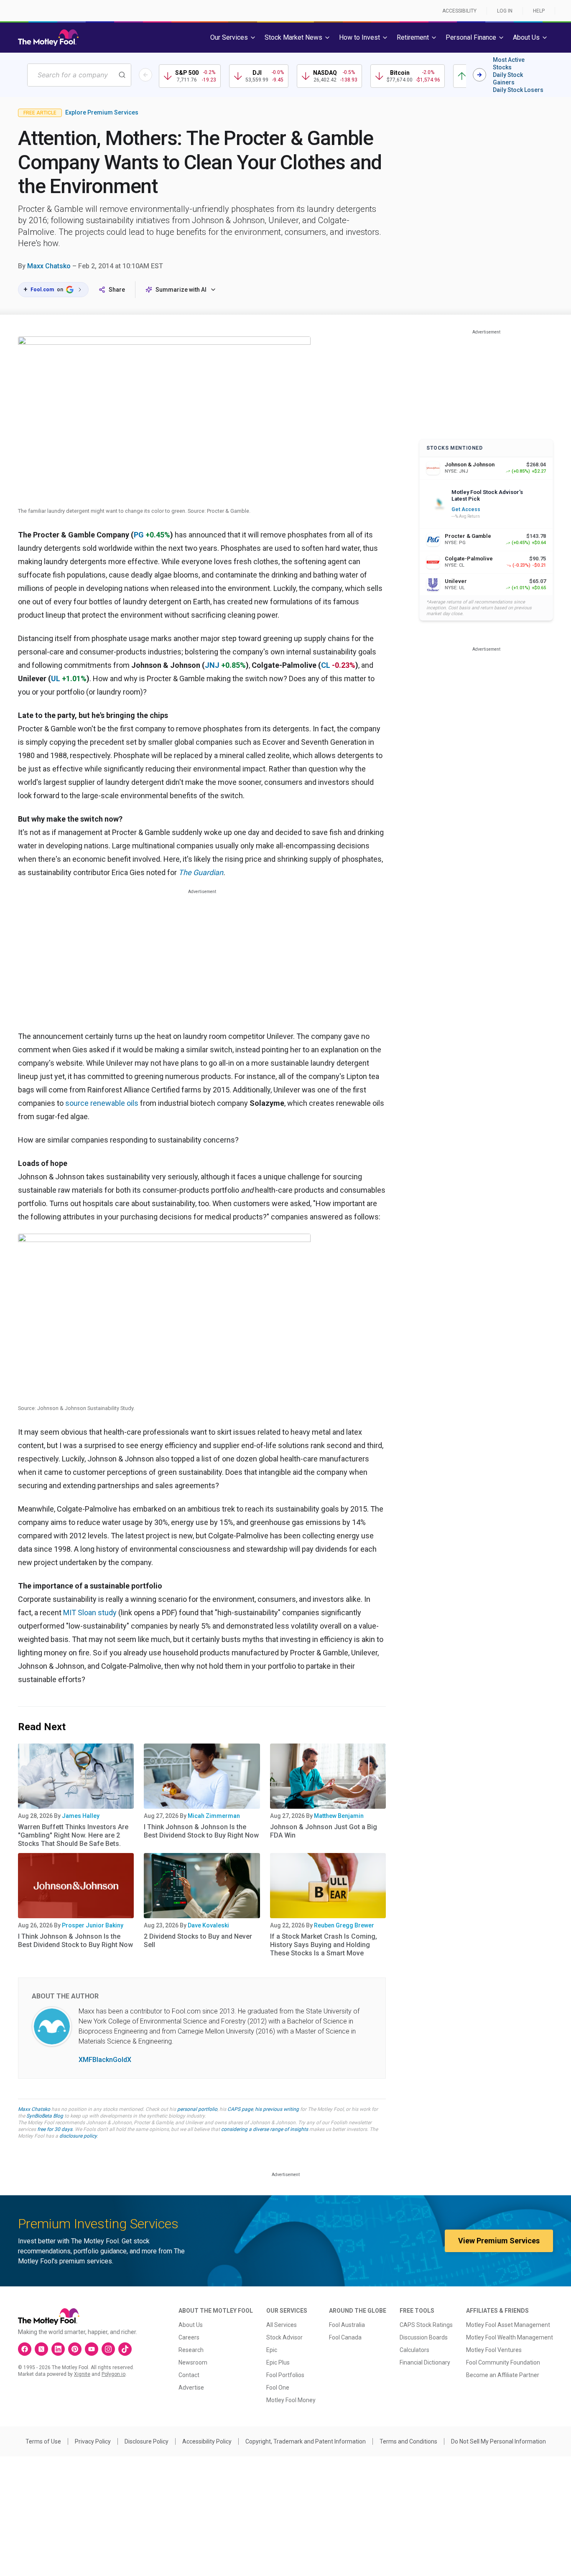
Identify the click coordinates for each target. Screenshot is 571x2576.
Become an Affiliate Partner (503, 2375)
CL (326, 665)
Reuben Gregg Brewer (344, 1925)
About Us (191, 2325)
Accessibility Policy (207, 2441)
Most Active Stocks (509, 64)
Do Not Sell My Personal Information (498, 2441)
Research (191, 2350)
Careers (189, 2337)
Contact (189, 2375)
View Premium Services (499, 2241)
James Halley (81, 1816)
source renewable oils (102, 1103)
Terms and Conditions (408, 2441)
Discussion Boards (424, 2337)
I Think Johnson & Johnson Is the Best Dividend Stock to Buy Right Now (201, 1831)
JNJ (212, 665)
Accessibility (459, 11)
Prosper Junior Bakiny (93, 1925)
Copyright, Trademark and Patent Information (306, 2441)
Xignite (82, 2374)
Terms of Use (43, 2441)
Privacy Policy (93, 2441)
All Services (282, 2325)
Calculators (414, 2350)
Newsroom (193, 2362)
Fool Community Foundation (503, 2362)
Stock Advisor (284, 2337)
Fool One (278, 2388)
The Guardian (201, 872)
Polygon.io (113, 2374)
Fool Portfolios (285, 2375)
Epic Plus (278, 2362)
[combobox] (79, 75)
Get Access (466, 509)
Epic (272, 2350)
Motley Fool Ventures (494, 2350)
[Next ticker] (479, 75)
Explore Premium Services (102, 112)
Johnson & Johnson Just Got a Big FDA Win (324, 1831)
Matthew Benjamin (339, 1816)
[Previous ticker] (145, 75)
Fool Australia (347, 2325)
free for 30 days (55, 2129)
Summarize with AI (181, 290)
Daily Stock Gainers (508, 79)
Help (539, 11)
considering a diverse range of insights (265, 2129)
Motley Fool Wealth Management (510, 2337)
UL (56, 678)
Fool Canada (345, 2337)
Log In (505, 11)
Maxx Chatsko (49, 266)
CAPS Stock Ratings (426, 2325)
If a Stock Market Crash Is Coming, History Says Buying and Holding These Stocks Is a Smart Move (324, 1945)
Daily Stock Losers (518, 90)
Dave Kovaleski (208, 1925)
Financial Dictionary (425, 2362)
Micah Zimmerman (214, 1816)
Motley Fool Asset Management (508, 2325)
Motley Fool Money (291, 2400)
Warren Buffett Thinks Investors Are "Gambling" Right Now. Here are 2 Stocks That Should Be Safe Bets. (73, 1835)
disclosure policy (78, 2136)
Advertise (191, 2388)
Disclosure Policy (147, 2441)
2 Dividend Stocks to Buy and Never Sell (198, 1941)
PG (139, 535)
